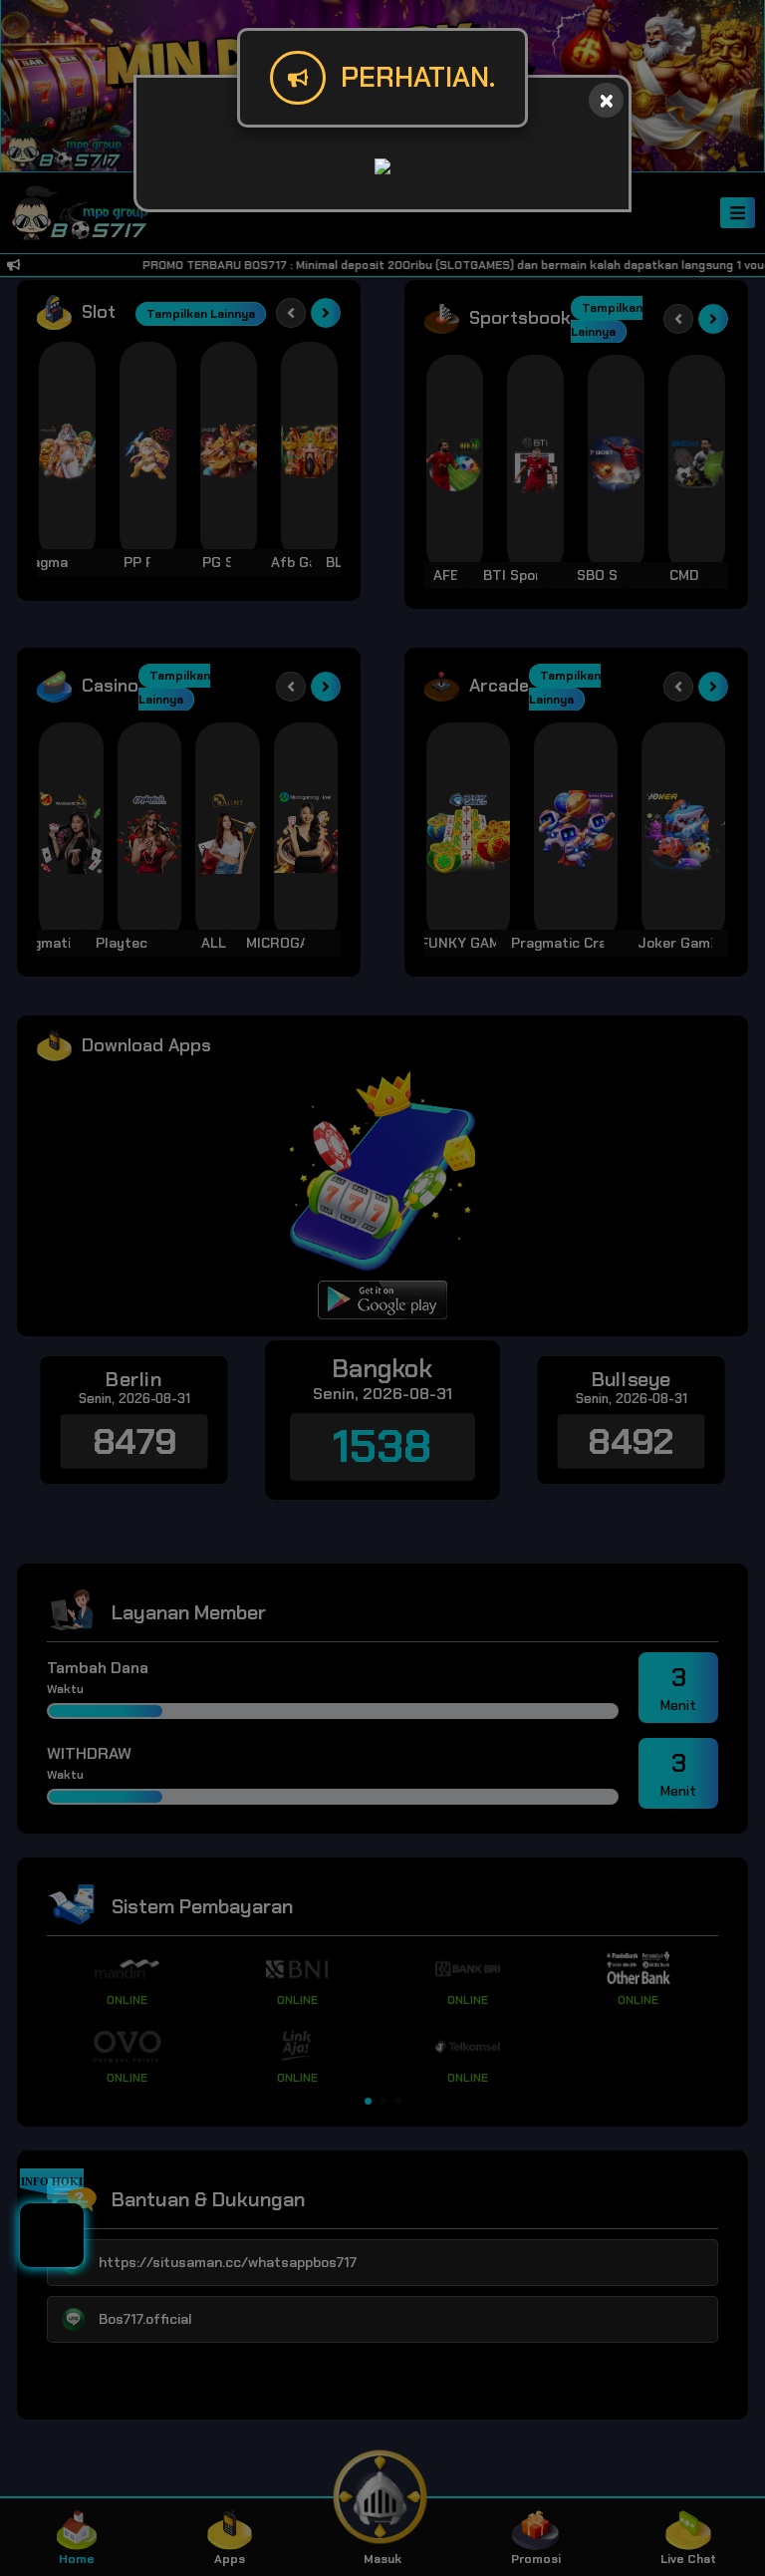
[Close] (606, 100)
